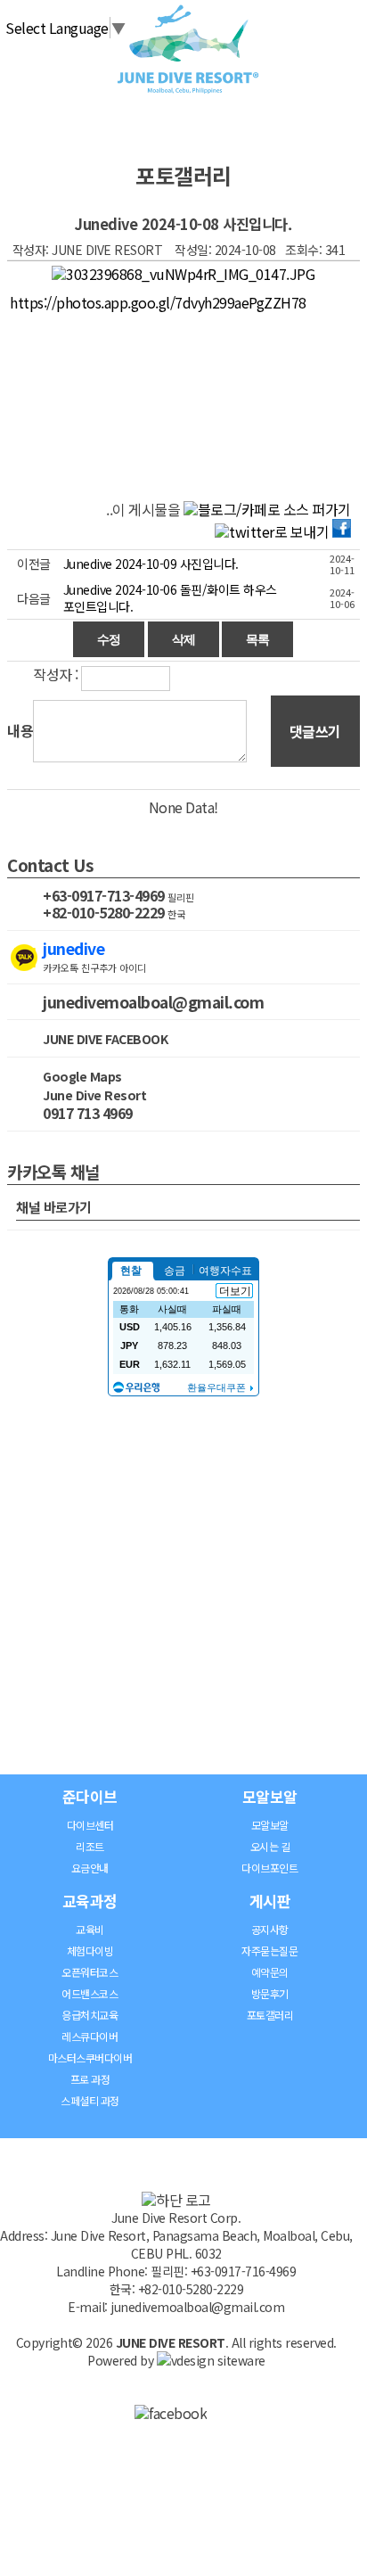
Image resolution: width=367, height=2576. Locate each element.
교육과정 (90, 1901)
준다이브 (90, 1796)
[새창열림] (171, 2413)
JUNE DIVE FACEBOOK (105, 1039)
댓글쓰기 (315, 731)
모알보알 (270, 1796)
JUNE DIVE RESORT (171, 2342)
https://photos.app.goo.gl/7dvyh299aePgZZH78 (158, 302)
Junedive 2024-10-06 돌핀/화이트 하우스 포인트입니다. (170, 598)
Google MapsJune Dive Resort (94, 1086)
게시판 (270, 1901)
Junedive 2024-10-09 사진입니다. (151, 564)
